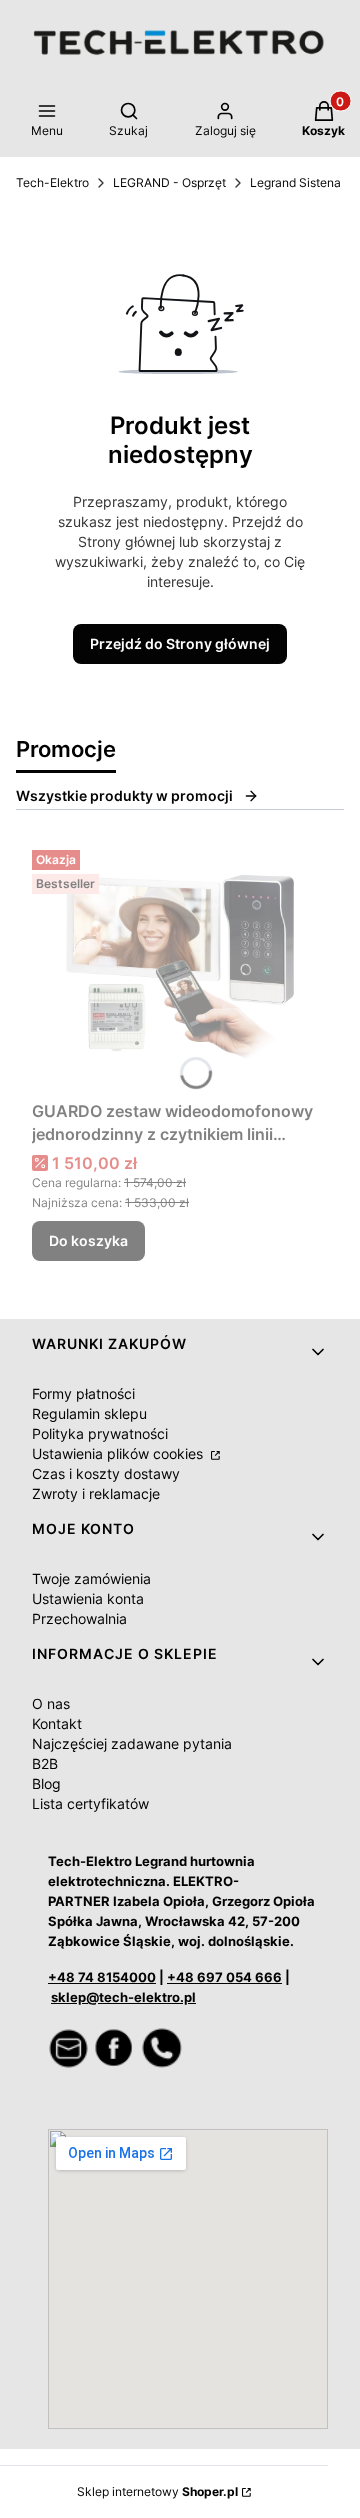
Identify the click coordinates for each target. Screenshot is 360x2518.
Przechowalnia (79, 1618)
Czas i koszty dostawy (106, 1473)
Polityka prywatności (100, 1433)
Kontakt (57, 1723)
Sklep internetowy (157, 2491)
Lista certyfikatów (90, 1803)
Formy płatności (83, 1393)
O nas (51, 1703)
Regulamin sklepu (89, 1413)
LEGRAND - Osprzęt (169, 182)
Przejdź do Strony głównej (180, 643)
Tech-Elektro (52, 182)
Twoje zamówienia (91, 1578)
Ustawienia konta (88, 1598)
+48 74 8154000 (102, 1977)
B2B (45, 1763)
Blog (46, 1783)
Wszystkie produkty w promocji (124, 795)
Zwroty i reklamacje (96, 1493)
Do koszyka (88, 1240)
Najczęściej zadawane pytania (132, 1743)
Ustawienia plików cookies (119, 1453)
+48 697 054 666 (224, 1977)
